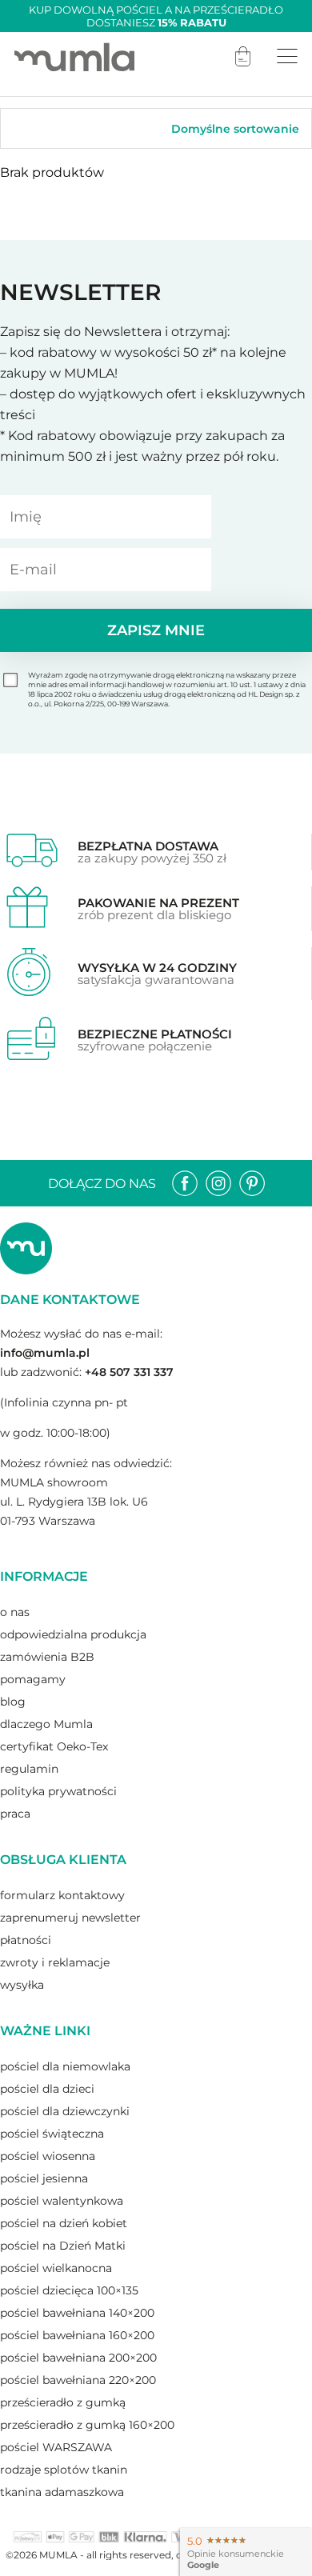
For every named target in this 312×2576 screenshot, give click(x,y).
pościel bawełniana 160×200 (77, 2335)
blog (13, 1702)
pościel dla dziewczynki (65, 2111)
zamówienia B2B (47, 1657)
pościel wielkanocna (56, 2268)
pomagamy (33, 1679)
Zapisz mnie (156, 630)
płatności (26, 1940)
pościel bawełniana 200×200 (78, 2358)
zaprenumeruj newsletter (70, 1918)
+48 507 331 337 (129, 1372)
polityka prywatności (58, 1791)
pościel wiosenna (48, 2156)
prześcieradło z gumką (63, 2402)
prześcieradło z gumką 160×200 (87, 2425)
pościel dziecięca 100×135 (69, 2290)
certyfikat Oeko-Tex (54, 1746)
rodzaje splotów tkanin (64, 2470)
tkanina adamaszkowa (62, 2492)
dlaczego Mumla (46, 1724)
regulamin (29, 1769)
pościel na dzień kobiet (64, 2223)
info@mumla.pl (45, 1353)
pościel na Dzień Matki (63, 2246)
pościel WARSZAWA (56, 2447)
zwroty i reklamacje (55, 1962)
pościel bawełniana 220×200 (78, 2380)
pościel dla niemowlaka (65, 2066)
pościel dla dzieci (47, 2089)
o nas (15, 1612)
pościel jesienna (44, 2178)
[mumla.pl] (74, 56)
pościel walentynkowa (62, 2201)
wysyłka (22, 1985)
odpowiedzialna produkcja (73, 1634)
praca (15, 1814)
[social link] (185, 1183)
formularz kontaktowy (62, 1895)
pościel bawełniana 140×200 (77, 2313)
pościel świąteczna (52, 2134)
